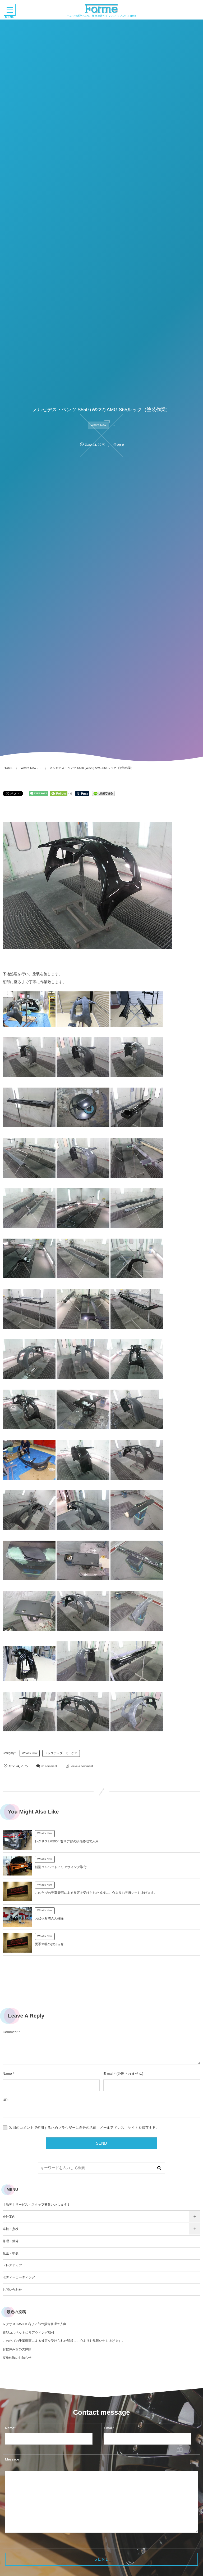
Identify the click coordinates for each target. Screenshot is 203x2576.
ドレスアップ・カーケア (61, 1753)
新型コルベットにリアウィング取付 (61, 1867)
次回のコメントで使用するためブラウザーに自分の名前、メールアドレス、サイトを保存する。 (84, 2128)
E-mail (108, 2074)
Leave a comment (81, 1766)
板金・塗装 (11, 2253)
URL (6, 2100)
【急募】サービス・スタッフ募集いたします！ (36, 2205)
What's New (98, 425)
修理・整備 (11, 2241)
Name (7, 2074)
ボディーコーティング (19, 2277)
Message (12, 2459)
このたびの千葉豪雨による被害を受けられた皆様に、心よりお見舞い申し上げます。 (96, 1893)
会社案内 (9, 2217)
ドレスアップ (12, 2265)
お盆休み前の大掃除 (49, 1918)
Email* (109, 2428)
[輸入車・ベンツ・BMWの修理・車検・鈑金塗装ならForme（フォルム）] (102, 9)
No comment (49, 1766)
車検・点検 (11, 2229)
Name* (10, 2428)
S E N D (101, 2559)
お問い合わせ (12, 2290)
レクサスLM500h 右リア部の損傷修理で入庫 (67, 1841)
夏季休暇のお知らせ (49, 1944)
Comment (10, 2032)
